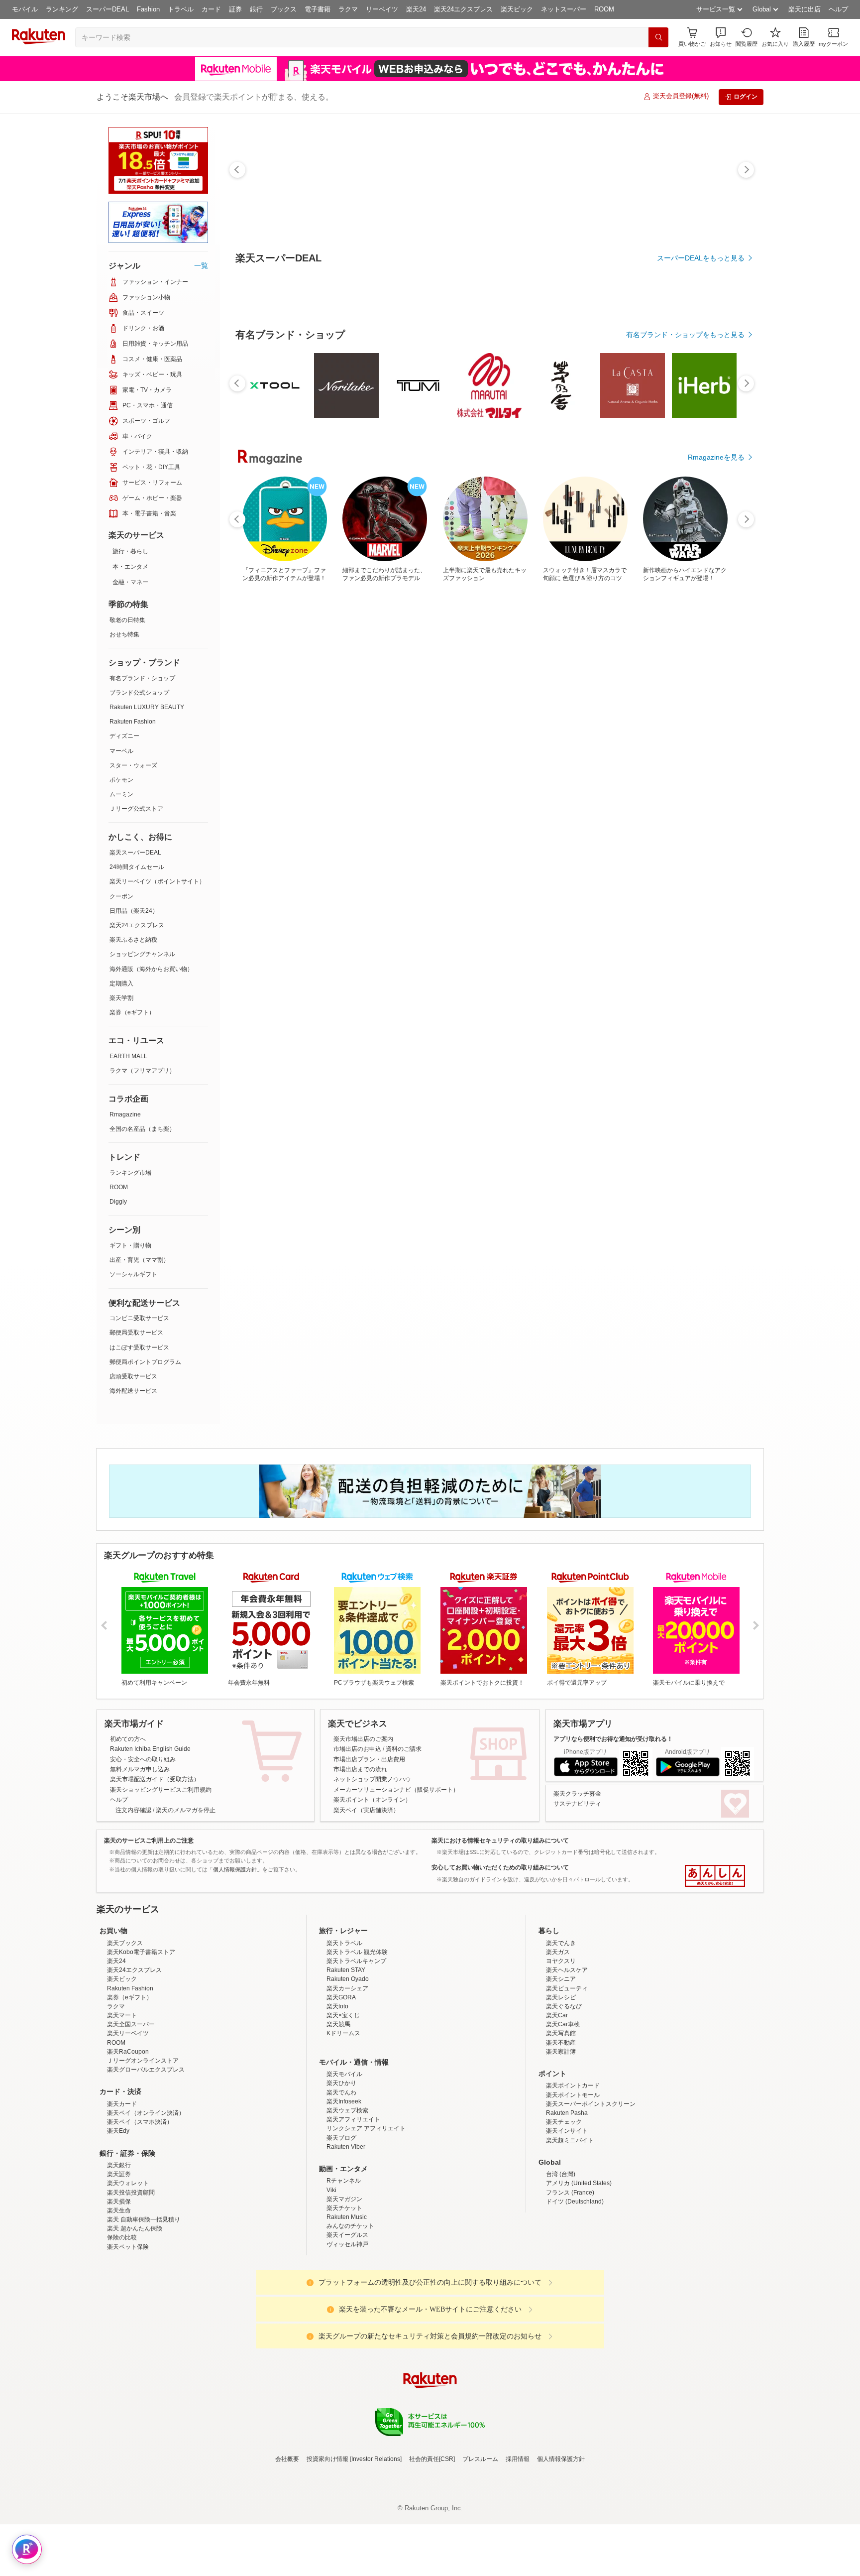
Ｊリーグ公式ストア (136, 809)
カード (211, 9)
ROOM (604, 9)
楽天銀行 (119, 2252)
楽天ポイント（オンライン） (372, 1800)
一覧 (201, 265)
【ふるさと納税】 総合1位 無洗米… (711, 821)
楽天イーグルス (347, 2322)
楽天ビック (517, 9)
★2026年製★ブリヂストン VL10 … (601, 821)
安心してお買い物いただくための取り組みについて (500, 1867)
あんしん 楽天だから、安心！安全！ (715, 1876)
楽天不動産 (561, 2130)
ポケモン (121, 780)
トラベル (181, 9)
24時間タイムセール (137, 867)
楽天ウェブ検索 (347, 2198)
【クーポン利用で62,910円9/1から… (322, 821)
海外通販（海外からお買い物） (151, 969)
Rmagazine (125, 1114)
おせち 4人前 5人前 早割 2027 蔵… (545, 821)
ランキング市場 (130, 1173)
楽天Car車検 (563, 2111)
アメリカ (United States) (579, 2270)
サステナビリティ (577, 1804)
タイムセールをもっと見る (703, 883)
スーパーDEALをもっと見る (701, 258)
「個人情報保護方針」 (235, 1869)
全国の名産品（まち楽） (142, 1129)
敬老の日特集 (127, 620)
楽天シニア (561, 2066)
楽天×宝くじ (343, 2102)
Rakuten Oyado (348, 2066)
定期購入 (121, 983)
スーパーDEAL (107, 9)
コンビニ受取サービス (139, 1318)
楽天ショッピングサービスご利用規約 (161, 1790)
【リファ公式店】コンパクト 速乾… (655, 821)
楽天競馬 (338, 2111)
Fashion (148, 9)
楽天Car (557, 2102)
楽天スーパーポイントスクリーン (591, 2191)
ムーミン (121, 794)
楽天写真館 (561, 2120)
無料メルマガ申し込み (140, 1769)
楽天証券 (119, 2261)
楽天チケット (344, 2295)
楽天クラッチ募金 (577, 1794)
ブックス (284, 9)
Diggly (118, 1202)
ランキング (62, 9)
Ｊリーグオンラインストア (143, 2148)
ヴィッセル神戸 (347, 2331)
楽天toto (337, 2093)
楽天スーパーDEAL (135, 853)
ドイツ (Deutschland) (575, 2289)
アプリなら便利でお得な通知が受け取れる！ (613, 1739)
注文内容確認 (133, 1810)
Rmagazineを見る (716, 1167)
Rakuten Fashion (133, 722)
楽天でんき (561, 2030)
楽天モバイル (344, 2161)
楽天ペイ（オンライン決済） (146, 2200)
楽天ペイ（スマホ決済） (140, 2209)
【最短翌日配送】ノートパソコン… (265, 821)
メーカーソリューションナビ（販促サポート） (396, 1790)
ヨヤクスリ (561, 2048)
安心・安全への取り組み (143, 1759)
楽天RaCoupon (128, 2139)
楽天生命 (119, 2298)
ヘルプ (838, 9)
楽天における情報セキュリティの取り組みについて (500, 1840)
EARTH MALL (128, 1056)
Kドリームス (343, 2120)
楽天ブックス (125, 2030)
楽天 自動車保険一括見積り (144, 2307)
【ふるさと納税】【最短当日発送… (376, 821)
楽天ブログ (341, 2225)
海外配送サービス (133, 1391)
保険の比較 (122, 2325)
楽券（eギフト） (132, 1012)
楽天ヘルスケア (567, 2057)
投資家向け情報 (327, 2546)
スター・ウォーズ (133, 765)
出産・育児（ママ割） (139, 1260)
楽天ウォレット (128, 2270)
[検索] (658, 37)
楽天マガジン (344, 2286)
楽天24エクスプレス (463, 9)
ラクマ (348, 9)
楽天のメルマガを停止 (186, 1810)
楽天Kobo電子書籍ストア (141, 2039)
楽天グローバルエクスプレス (146, 2157)
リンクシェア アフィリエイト (366, 2215)
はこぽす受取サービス (139, 1348)
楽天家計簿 (561, 2139)
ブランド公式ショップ (139, 693)
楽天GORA (341, 2085)
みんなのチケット (350, 2313)
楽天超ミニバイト (570, 2227)
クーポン (121, 896)
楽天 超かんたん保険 (135, 2316)
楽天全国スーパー (131, 2111)
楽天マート (122, 2102)
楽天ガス (558, 2039)
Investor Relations (376, 2546)
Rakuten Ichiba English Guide (150, 1749)
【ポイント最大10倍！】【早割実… (489, 821)
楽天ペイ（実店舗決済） (366, 1810)
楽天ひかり (341, 2170)
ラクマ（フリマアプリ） (142, 1071)
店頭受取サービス (133, 1376)
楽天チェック (564, 2209)
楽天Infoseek (344, 2189)
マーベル (121, 751)
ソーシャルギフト (133, 1274)
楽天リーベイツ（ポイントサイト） (157, 881)
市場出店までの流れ (360, 1769)
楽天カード (122, 2191)
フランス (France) (570, 2280)
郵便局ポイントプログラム (145, 1362)
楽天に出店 (805, 9)
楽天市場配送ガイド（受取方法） (155, 1779)
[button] (721, 37)
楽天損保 (119, 2289)
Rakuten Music (347, 2304)
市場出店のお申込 (357, 1749)
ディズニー (124, 736)
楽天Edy (118, 2218)
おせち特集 (124, 634)
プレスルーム (480, 2546)
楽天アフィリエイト (353, 2207)
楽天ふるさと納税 (133, 940)
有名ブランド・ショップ (142, 678)
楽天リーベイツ (128, 2120)
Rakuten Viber (346, 2234)
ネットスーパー (564, 9)
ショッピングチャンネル (142, 954)
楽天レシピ (561, 2085)
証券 (235, 9)
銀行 (256, 9)
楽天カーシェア (347, 2076)
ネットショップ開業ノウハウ (372, 1779)
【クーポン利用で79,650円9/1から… (433, 821)
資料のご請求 (404, 1749)
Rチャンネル (344, 2268)
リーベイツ (382, 9)
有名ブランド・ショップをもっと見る (685, 609)
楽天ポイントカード (573, 2173)
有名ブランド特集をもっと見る (696, 1037)
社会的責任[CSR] (432, 2546)
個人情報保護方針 (561, 2546)
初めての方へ (128, 1739)
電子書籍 (318, 9)
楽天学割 (121, 998)
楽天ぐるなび (564, 2093)
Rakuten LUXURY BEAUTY (147, 707)
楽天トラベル (344, 2030)
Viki (331, 2277)
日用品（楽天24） (134, 911)
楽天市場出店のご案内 (363, 1739)
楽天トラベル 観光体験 (357, 2039)
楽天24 (416, 9)
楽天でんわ (341, 2180)
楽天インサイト (567, 2218)
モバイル (25, 9)
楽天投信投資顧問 (131, 2280)
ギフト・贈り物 (130, 1245)
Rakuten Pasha (567, 2200)
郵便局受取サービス (136, 1333)
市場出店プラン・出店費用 (369, 1759)
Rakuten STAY (346, 2057)
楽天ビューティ (567, 2076)
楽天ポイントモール (573, 2182)
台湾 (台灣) (561, 2261)
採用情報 (518, 2546)
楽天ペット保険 (128, 2334)
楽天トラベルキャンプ (356, 2048)
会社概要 (287, 2546)
